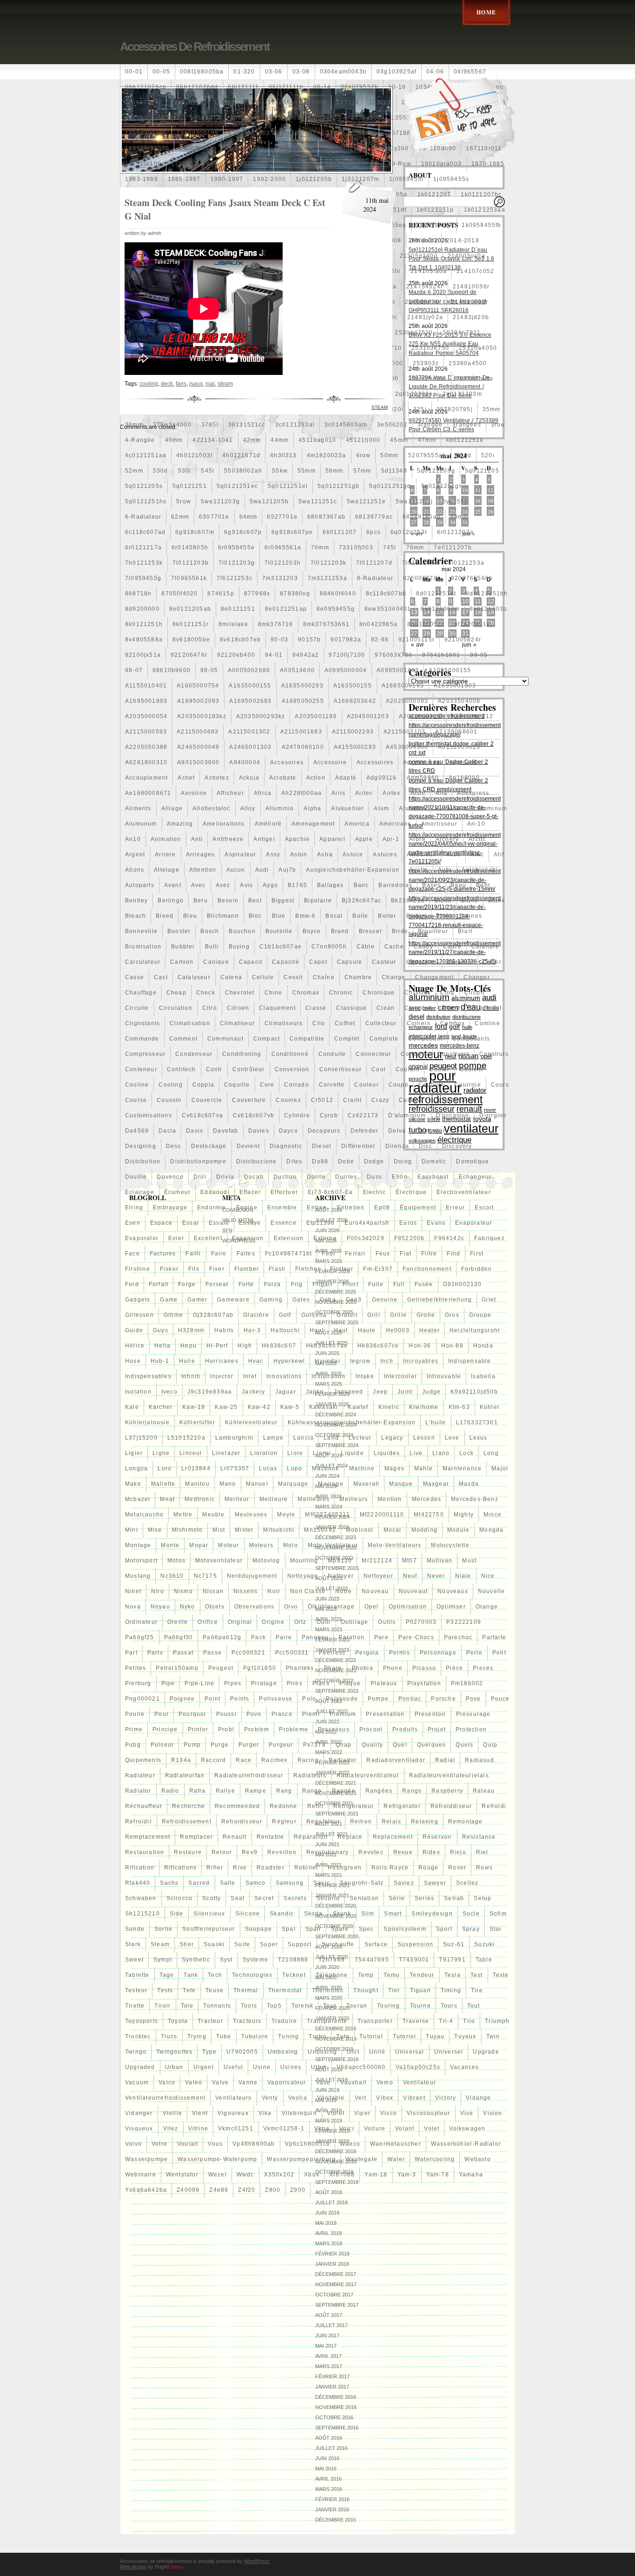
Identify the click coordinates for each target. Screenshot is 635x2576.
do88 (320, 1161)
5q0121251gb (338, 486)
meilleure (274, 1499)
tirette (135, 2006)
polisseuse (276, 1699)
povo (254, 1714)
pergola (367, 1653)
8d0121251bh (487, 594)
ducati (254, 1177)
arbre (417, 839)
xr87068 (342, 2175)
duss (374, 1177)
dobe (346, 1161)
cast (161, 977)
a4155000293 (355, 747)
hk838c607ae (327, 1346)
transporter (375, 2021)
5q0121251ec (237, 486)
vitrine (198, 2129)
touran (357, 2006)
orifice (208, 1622)
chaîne (324, 977)
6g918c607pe (292, 532)
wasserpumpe (146, 2159)
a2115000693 (198, 732)
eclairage (140, 1192)
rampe (256, 1791)
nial (210, 384)
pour (162, 1714)
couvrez (288, 1100)
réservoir (437, 1837)
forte (246, 1284)
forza (273, 1284)
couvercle (207, 1100)
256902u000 (427, 379)
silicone (248, 1914)
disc (426, 1146)
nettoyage (303, 1576)
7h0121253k (144, 563)
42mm (252, 440)
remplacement (148, 1837)
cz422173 (363, 1115)
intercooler (400, 1376)
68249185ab (422, 517)
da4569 (137, 1131)
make (133, 1484)
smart (393, 1914)
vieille (172, 2113)
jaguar (286, 1392)
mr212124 (377, 1561)
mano (228, 1484)
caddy (423, 947)
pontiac (410, 1699)
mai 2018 (326, 2223)
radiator (138, 1791)
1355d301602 (249, 133)
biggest (283, 901)
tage (167, 1975)
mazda (469, 1484)
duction (285, 1177)
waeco (350, 2144)
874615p (221, 594)
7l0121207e (420, 563)
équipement (418, 1208)
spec (367, 1929)
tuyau (435, 2036)
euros (408, 1223)
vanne (248, 2082)
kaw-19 (194, 1407)
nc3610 (172, 1576)
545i (208, 471)
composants (471, 1039)
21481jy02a (425, 317)
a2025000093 (407, 701)
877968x (257, 594)
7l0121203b (191, 563)
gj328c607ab (213, 1315)
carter (492, 962)
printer (198, 1729)
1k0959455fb (481, 225)
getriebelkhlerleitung (440, 1300)
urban (174, 2067)
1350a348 (245, 118)
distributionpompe (198, 1161)
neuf (410, 1576)
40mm (174, 440)
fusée (424, 1284)
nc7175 (205, 1576)
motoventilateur (219, 1561)
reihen (361, 1822)
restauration (145, 1852)
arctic (477, 839)
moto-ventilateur (333, 1545)
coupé (399, 1085)
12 (490, 490)
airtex (391, 793)
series (424, 1898)
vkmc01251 (236, 2129)
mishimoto (188, 1530)
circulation (176, 1008)
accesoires (287, 762)
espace (161, 1223)
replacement (393, 1837)
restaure (188, 1852)
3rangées (467, 425)
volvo (133, 2144)
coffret (345, 1023)
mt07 (410, 1561)
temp (366, 1975)
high (245, 1346)
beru (201, 901)
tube (224, 2036)
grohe (426, 1315)
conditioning (242, 1054)
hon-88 (452, 1346)
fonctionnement (427, 1269)
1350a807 (326, 118)
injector (222, 1376)
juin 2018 (327, 2213)
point (212, 1699)
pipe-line (199, 1683)
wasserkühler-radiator (466, 2144)
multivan (440, 1561)
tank (191, 1975)
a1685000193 (403, 686)
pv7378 (314, 1745)
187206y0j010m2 (352, 164)
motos (176, 1561)
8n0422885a (378, 624)
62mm (180, 517)
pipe (168, 1683)
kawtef (358, 1407)
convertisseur (341, 1069)
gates (301, 1300)
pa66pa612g (222, 1637)
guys (161, 1330)
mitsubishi (279, 1530)
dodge (374, 1161)
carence (460, 962)
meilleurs (354, 1499)
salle (228, 1883)
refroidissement (187, 1822)
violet (336, 2113)
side (177, 1914)
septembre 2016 (337, 2428)
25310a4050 (478, 348)
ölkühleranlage (331, 1607)
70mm (320, 547)
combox (453, 1023)
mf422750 (429, 1515)
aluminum (493, 808)
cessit (293, 977)
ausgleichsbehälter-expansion (353, 870)
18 (478, 501)
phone (393, 1668)
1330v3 (169, 118)
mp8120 (340, 1561)
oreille (178, 1622)
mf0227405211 (327, 1515)
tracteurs (247, 2021)
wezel (218, 2175)
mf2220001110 (382, 1515)
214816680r (423, 302)
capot (318, 962)
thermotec (328, 1990)
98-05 (479, 655)
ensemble (282, 1208)
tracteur (210, 2021)
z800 (273, 2190)
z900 (298, 2190)
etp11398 (321, 1223)
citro (210, 1008)
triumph (497, 2021)
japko (315, 1392)
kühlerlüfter (197, 1422)
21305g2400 (419, 256)
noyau (160, 1607)
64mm (248, 517)
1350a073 (205, 118)
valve (220, 2082)
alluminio (280, 808)
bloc (255, 916)
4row (364, 455)
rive (240, 1868)
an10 (133, 839)
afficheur (230, 793)
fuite (376, 1284)
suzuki (484, 1944)
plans (321, 1683)
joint (405, 1392)
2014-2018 (463, 240)
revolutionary (328, 1852)
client (451, 1008)
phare (333, 1668)
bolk (443, 916)
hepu (189, 1346)
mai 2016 (326, 2469)
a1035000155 (450, 670)
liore (295, 1453)
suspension (415, 1944)
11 (478, 490)
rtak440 (138, 1883)
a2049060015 (420, 716)
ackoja (249, 778)
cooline (137, 1085)
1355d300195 (146, 133)
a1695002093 (198, 701)
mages (394, 1468)
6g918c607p (243, 532)
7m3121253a (327, 578)
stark (133, 1944)
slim (368, 1914)
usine (262, 2067)
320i (397, 409)
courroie (468, 1085)
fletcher (308, 1269)
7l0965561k (189, 578)
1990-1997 (227, 179)
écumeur (177, 1192)
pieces (483, 1668)
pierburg (138, 1683)
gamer (197, 1300)
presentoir (430, 1714)
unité (377, 2052)
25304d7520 (414, 333)
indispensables (148, 1376)
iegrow (360, 1361)
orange (487, 1607)
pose (473, 1699)
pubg (133, 1745)
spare (340, 1929)
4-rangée (140, 440)
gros (452, 1315)
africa (263, 793)
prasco (282, 1714)
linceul (191, 1453)
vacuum (137, 2082)
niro (158, 1591)
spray (471, 1929)
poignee (182, 1699)
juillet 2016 (331, 2448)
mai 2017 (326, 2346)
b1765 (298, 885)
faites (246, 1254)
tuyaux (465, 2036)
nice (488, 1576)
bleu (190, 916)
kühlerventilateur (251, 1422)
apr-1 (391, 839)
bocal (334, 916)
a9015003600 (198, 762)
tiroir (162, 2006)
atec (477, 854)
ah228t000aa (301, 793)
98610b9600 (172, 670)
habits (224, 1330)
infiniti (191, 1376)
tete (189, 1990)
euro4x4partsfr (367, 1223)
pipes (233, 1683)
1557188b (399, 133)
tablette (137, 1975)
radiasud (480, 1760)
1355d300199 (198, 133)
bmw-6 (305, 916)
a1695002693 (250, 701)
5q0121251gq (390, 486)
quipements (143, 1760)
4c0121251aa (146, 455)
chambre (358, 977)
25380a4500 (468, 363)
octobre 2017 (334, 2295)
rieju (458, 1852)
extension (289, 1238)
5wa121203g (220, 501)
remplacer (196, 1837)
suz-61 (454, 1944)
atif (499, 854)
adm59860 (423, 778)
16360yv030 (198, 148)
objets (215, 1607)
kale (132, 1407)
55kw (280, 471)
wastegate (361, 2159)
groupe (480, 1315)
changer (476, 977)
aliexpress (473, 793)
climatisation (190, 1023)
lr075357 (235, 1468)
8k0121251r (191, 624)
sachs (169, 1883)
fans (181, 384)
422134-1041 (213, 440)
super (269, 1944)
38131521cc (247, 425)
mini (132, 1530)
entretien (351, 1208)
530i (185, 471)
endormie (212, 1208)
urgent (204, 2067)
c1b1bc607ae (281, 947)
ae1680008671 (148, 793)
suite (242, 1944)
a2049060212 (472, 716)
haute (367, 1330)
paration (351, 1637)
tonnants (217, 2006)
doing (403, 1161)
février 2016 (332, 2499)
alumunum (141, 824)
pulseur (162, 1745)
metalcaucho (144, 1515)
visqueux (139, 2129)
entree (317, 1208)
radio (170, 1791)
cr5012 (322, 1100)
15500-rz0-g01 (351, 133)
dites (294, 1161)
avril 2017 (328, 2356)
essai (191, 1223)
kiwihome (424, 1407)
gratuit (347, 1315)
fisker (169, 1269)
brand (340, 931)
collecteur (381, 1023)
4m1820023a (327, 455)
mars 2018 (329, 2243)
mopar (199, 1545)
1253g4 (347, 102)
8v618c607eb (240, 640)
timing (451, 1990)
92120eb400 (236, 655)
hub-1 (160, 1361)
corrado (296, 1085)
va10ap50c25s (418, 2067)
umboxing (283, 2052)
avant (173, 885)
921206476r (189, 655)
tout (474, 2006)
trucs (169, 2036)
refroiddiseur (451, 1806)
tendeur (422, 1975)
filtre (429, 1254)
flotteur (342, 1269)
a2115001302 (249, 732)
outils (387, 1622)
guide (134, 1330)
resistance (479, 1837)
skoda (314, 1914)
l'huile (436, 1422)
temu (392, 1975)
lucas (268, 1468)
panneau (315, 1637)
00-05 (161, 72)
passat (183, 1653)
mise (155, 1530)
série (397, 1898)
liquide (352, 1453)
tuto (343, 2036)
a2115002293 (353, 732)
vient (200, 2113)
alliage (172, 808)
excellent (208, 1238)
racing (308, 1760)
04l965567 (470, 72)
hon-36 (420, 1346)
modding (424, 1530)
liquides (387, 1453)
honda (483, 1346)
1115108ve (188, 102)
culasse (411, 1100)
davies (259, 1131)
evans (436, 1223)
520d (464, 455)
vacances (465, 2067)
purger (249, 1745)
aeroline (194, 793)
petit (499, 1653)
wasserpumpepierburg (301, 2159)
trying (197, 2036)
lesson (424, 1438)
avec (198, 885)
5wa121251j (414, 501)
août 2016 (329, 2438)
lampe (273, 1438)
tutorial (371, 2036)
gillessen (139, 1315)
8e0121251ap (286, 609)
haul (317, 1330)
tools (249, 2006)
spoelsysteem (405, 1929)
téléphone (332, 1975)
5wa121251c (318, 501)
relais (391, 1822)
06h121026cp (146, 87)
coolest (471, 1069)
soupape (258, 1929)
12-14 (249, 102)
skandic (282, 1914)
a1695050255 (303, 701)
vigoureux (233, 2113)
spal (289, 1929)
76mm (415, 547)
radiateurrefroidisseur (249, 1775)
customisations (149, 1115)
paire (284, 1637)
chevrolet (240, 993)
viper (362, 2113)
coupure (431, 1085)
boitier (416, 916)
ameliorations (224, 824)
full (399, 1284)
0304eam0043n (343, 72)
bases (431, 885)
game (169, 1300)
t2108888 (293, 1960)
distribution (143, 1161)
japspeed (349, 1392)
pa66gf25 (140, 1637)
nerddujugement (252, 1576)
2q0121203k (414, 394)
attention (203, 870)
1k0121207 (434, 194)
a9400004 (245, 762)
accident (463, 762)
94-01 (274, 655)
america (357, 824)
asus (454, 854)
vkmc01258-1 (284, 2129)
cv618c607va (202, 1115)
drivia (225, 1177)
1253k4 (380, 102)
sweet (134, 1960)
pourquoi (192, 1714)
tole (187, 2006)
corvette (332, 1085)
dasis (195, 1131)
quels (464, 1745)
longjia (136, 1468)
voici (347, 2129)
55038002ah (243, 471)
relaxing (425, 1822)
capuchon (422, 962)
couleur (366, 1085)
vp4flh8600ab (254, 2144)
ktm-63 (459, 1407)
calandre (486, 947)
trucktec (138, 2036)
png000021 (142, 1699)
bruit (465, 931)
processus (334, 1729)
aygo (270, 885)
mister (244, 1530)
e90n (400, 1177)
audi (262, 870)
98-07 (134, 670)
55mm (307, 471)
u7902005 (242, 2052)
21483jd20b (471, 317)
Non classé (308, 1591)
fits (194, 1269)
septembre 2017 (337, 2305)
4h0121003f (194, 455)
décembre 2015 (336, 2520)
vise (467, 2113)
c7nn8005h (329, 947)
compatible (307, 1039)
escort (484, 1208)
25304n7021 (462, 333)
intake (365, 1376)
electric (375, 1192)
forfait (159, 1284)
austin (419, 870)
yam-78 (438, 2175)
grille (398, 1315)
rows (484, 1868)
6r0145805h (190, 547)
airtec (364, 793)
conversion (292, 1069)
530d (161, 471)
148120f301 (298, 133)
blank (497, 901)
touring (388, 2006)
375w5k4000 (172, 425)
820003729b (422, 578)
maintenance (462, 1468)
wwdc (245, 2175)
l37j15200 (141, 1438)
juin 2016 (327, 2458)
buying (239, 947)
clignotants (142, 1023)
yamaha (471, 2175)
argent (135, 854)
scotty (212, 1898)
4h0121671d (241, 455)
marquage (293, 1484)
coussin (169, 1100)
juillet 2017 (331, 2325)
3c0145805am (346, 425)
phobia (363, 1668)
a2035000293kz (261, 716)
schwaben (141, 1898)
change (394, 977)
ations (135, 870)
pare (381, 1637)
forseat (217, 1284)
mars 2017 (329, 2366)
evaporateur (474, 1223)
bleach (136, 916)
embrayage (170, 1208)
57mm (362, 471)
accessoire (330, 762)
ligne (161, 1453)
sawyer (435, 1883)
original (240, 1622)
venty (270, 2098)
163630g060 (245, 148)
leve (452, 1438)
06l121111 (243, 87)
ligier (134, 1453)
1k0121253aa (485, 210)
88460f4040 (338, 594)
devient (248, 1146)
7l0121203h (283, 563)
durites (346, 1177)
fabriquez (489, 1238)
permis (400, 1653)
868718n (138, 594)
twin (493, 2036)
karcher (161, 1407)
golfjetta (314, 1315)
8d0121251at (436, 594)
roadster (271, 1868)
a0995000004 (346, 670)
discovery (457, 1146)
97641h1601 (441, 655)
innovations (284, 1376)
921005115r (417, 640)
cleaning (418, 1008)
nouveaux (453, 1591)
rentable (271, 1837)
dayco (288, 1131)
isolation (138, 1392)
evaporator (142, 1238)
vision (493, 2113)
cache (394, 947)
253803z (426, 363)
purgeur (281, 1745)
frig (297, 1284)
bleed (165, 916)
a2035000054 (146, 716)
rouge (428, 1868)
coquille (237, 1085)
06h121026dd (197, 87)
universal (410, 2052)
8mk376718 (276, 624)
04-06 (435, 72)
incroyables (421, 1361)
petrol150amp (177, 1668)
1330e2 (136, 118)
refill (315, 1806)
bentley (136, 901)
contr (214, 1069)
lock (466, 1453)
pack (258, 1637)
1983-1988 (142, 179)
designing (141, 1146)
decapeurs (324, 1131)
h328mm (191, 1330)
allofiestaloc (212, 808)
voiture (375, 2129)
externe (325, 1238)
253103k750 (430, 348)
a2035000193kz (202, 716)
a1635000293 (302, 686)
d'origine (493, 1115)
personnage (438, 1653)
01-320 (244, 72)
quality (372, 1745)
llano (441, 1453)
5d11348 (394, 471)
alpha (312, 808)
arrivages (201, 854)
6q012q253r (409, 532)
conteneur (141, 1069)
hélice (135, 1346)
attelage (167, 870)
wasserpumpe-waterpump (217, 2159)
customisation (456, 1100)
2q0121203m (462, 394)
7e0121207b (453, 547)
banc (361, 885)
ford (132, 1284)
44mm (280, 440)
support (300, 1944)
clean (386, 1008)
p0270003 (421, 1622)
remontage (466, 1822)
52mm (134, 471)
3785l (210, 425)
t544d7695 (372, 1960)
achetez (217, 778)
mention (390, 1499)
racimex (274, 1760)
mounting (304, 1561)
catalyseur (194, 977)
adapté (346, 778)
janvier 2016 (332, 2509)
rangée (344, 1791)
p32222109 (464, 1622)
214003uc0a (466, 256)
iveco (169, 1392)
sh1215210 (142, 1914)
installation (328, 1376)
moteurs (261, 1545)
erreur (455, 1208)
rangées (379, 1791)
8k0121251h (144, 624)
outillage (355, 1622)
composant (425, 1039)
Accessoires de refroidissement (195, 47)
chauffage (141, 993)
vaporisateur (287, 2082)
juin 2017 (327, 2336)
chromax (306, 993)
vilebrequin (299, 2113)
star (496, 1929)
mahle (423, 1468)
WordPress (257, 2561)
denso (465, 1131)
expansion (248, 1238)
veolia (298, 2098)
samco (256, 1883)
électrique (411, 1192)
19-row (400, 164)
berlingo (171, 901)
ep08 (382, 1208)
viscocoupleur (429, 2113)
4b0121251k (465, 440)
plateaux (384, 1683)
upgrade (486, 2052)
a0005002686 (249, 670)
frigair (322, 1284)
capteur (384, 962)
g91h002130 (463, 1284)
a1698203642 (355, 701)
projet (437, 1729)
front (351, 1284)
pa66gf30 (179, 1637)
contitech (182, 1069)
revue (403, 1852)
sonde (135, 1929)
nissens (245, 1591)
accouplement (146, 778)
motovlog (266, 1561)
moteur (228, 1545)
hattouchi (285, 1330)
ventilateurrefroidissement (165, 2098)
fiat (406, 1254)
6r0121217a (143, 547)
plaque (350, 1683)
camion (182, 962)
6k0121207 (340, 532)
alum (381, 808)
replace (350, 1837)
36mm (134, 425)
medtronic (200, 1499)
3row (498, 425)
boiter (387, 916)
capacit (251, 962)
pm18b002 (467, 1683)
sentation (364, 1898)
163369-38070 (147, 148)
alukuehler (347, 808)
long (491, 1453)
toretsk (302, 2006)
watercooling (435, 2159)
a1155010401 (146, 686)
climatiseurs (284, 1023)
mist (219, 1530)
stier (187, 1944)
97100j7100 (347, 655)
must (469, 1561)
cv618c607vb (254, 1115)
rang (284, 1791)
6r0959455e (236, 547)
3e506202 (392, 425)
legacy (392, 1438)
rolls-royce (390, 1868)
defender (365, 1131)
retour (222, 1852)
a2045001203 (368, 716)
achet (186, 778)
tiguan (420, 1990)
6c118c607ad (145, 532)
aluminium (452, 808)
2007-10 (424, 240)
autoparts (140, 885)
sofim (498, 1914)
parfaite (494, 1637)
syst (226, 1960)
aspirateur (240, 854)
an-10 (476, 824)
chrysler (417, 993)
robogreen (345, 1868)
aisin (418, 793)
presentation (385, 1714)
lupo (294, 1468)
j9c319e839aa (210, 1392)
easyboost (433, 1177)
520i (488, 455)
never (436, 1576)
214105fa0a (429, 271)
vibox (385, 2098)
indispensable (470, 1361)
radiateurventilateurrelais (449, 1775)
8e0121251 (238, 609)
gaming (271, 1300)
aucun (236, 870)
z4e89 (219, 2190)
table (484, 1960)
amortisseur (439, 824)
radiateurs (310, 1775)
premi (311, 1714)
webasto (477, 2159)
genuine (385, 1300)
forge (187, 1284)
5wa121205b (269, 501)
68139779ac (374, 517)
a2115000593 (146, 732)
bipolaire (318, 901)
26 (490, 511)
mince (493, 1515)
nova (133, 1607)
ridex (431, 1852)
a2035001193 (316, 716)
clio (319, 1023)
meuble (213, 1515)
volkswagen (467, 2129)
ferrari (355, 1254)
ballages (331, 885)
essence (283, 1223)
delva (397, 1131)
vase (324, 2082)
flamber (247, 1269)
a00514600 (297, 670)
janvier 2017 (332, 2387)
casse (135, 977)
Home (486, 12)
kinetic (389, 1407)
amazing (180, 824)
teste (501, 1975)
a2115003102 (404, 732)
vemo (385, 2082)
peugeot (221, 1668)
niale (463, 1576)
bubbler (183, 947)
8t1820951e (472, 624)
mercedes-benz (475, 1499)
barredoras (395, 885)
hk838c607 (279, 1346)
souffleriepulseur (208, 1929)
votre (159, 2144)
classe (316, 1008)
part (131, 1653)
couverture (249, 1100)
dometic (434, 1161)
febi (328, 1254)
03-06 (274, 72)
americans (395, 824)
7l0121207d (374, 563)
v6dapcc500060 (361, 2067)
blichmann (223, 916)
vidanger (139, 2113)
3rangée (430, 425)
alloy (248, 808)
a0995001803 (398, 670)
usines (291, 2067)
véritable (331, 2098)
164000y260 (390, 148)
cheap (176, 993)
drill (200, 1177)
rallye (225, 1791)
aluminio (412, 808)
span (313, 1929)
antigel (264, 839)
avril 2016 (328, 2479)
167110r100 (143, 164)
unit (353, 2052)
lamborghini (234, 1438)
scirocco (180, 1898)
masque (401, 1484)
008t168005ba (202, 72)
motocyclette (450, 1545)
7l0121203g (237, 563)
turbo (317, 2036)
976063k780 (394, 655)
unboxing (322, 2052)
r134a (181, 1760)
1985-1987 (184, 179)
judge (431, 1392)
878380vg (295, 594)
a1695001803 (455, 686)
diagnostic (286, 1146)
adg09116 (382, 778)
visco (389, 2113)
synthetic (196, 1960)
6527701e (282, 517)
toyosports (142, 2021)
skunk (342, 1914)
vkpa (322, 2129)
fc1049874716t (289, 1254)
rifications (180, 1868)
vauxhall (354, 2082)
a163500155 (353, 686)
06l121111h (286, 87)
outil (324, 1622)
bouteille (279, 931)
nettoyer (341, 1576)
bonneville (141, 931)
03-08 (301, 72)
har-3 (252, 1330)
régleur (284, 1822)
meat (167, 1499)
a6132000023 (459, 747)
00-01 (134, 72)
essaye (250, 1223)
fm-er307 (378, 1269)
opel (372, 1607)
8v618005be (191, 640)
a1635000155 (250, 686)
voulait (188, 2144)
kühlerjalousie (147, 1422)
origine (273, 1622)
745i (390, 547)
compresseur (145, 1054)
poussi (226, 1714)
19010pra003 (441, 164)
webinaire (141, 2175)
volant (405, 2129)
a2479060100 (303, 747)
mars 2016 (329, 2489)
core (267, 1085)
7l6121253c (235, 578)
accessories (421, 762)
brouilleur (433, 931)
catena (231, 977)
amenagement (313, 824)
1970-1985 (488, 164)
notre (344, 1591)
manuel (257, 1484)
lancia (304, 1438)
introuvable (444, 1376)
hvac (256, 1361)
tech (215, 1975)
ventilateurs (233, 2098)
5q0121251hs (146, 501)
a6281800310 (146, 762)
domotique (473, 1161)
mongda (491, 1530)
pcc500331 (292, 1653)
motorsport (141, 1561)
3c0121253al (295, 425)
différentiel (358, 1146)
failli (193, 1254)
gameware (233, 1300)
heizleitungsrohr (475, 1330)
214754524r (425, 287)
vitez (171, 2129)
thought (366, 1990)
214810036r (471, 287)
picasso (424, 1668)
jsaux (196, 384)
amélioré (268, 824)
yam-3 (407, 2175)
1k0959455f (434, 225)
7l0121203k (328, 563)
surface (376, 1944)
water (396, 2159)
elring (134, 1208)
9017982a (346, 640)
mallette (163, 1484)
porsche (443, 1699)
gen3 (354, 1300)
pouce (500, 1699)
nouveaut (413, 1591)
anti (197, 839)
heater (430, 1330)
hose (133, 1361)
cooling (170, 1085)
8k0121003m (440, 609)
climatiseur (237, 1023)
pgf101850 (260, 1668)
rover (457, 1868)
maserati (367, 1484)
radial (445, 1760)
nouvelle (492, 1591)
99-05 (209, 670)
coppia (203, 1085)
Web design (133, 2567)
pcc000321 (248, 1653)
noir (274, 1591)
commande (142, 1039)
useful (233, 2067)
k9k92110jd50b (474, 1392)
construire (453, 1054)
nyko (188, 1607)
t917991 (452, 1960)
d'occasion (453, 1115)
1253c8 (315, 102)
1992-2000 (269, 179)
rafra (198, 1791)
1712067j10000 (195, 164)
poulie (135, 1714)
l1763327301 (477, 1422)
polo (309, 1699)
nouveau (375, 1591)
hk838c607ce (378, 1346)
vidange (478, 2098)
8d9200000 (142, 609)
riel (482, 1852)
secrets (295, 1898)
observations (254, 1607)
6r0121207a (455, 532)
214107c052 (475, 271)
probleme (294, 1729)
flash (277, 1269)
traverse (416, 2021)
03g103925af (397, 72)
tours (449, 2006)
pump (192, 1745)
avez (223, 885)
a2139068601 (456, 732)
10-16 (397, 87)
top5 (274, 2006)
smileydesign (432, 1914)
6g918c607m (195, 532)
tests (165, 1990)
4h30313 (283, 455)
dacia (167, 1131)
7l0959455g (143, 578)
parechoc (458, 1637)
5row (184, 501)
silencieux (209, 1914)
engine (247, 1208)
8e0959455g (336, 609)
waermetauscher (396, 2144)
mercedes (427, 1499)
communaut (225, 1039)
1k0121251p (435, 210)
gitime (173, 1315)
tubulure (255, 2036)
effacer (250, 1192)
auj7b (287, 870)
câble (366, 947)
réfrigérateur (354, 1806)
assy (273, 854)
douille (136, 1177)
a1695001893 (146, 701)
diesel (322, 1146)
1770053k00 (297, 164)
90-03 (279, 640)
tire (477, 1990)
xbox (312, 2175)
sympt (163, 1960)
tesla (453, 1975)
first (477, 1254)
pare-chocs (416, 1637)
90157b (309, 640)
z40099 (188, 2190)
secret (264, 1898)
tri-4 (446, 2021)
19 (490, 501)
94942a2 (306, 655)
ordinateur (141, 1622)
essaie (219, 1223)
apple (364, 839)
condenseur (194, 1054)
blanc (470, 901)
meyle (286, 1515)
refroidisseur (242, 1822)
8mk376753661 (326, 624)
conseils (414, 1054)
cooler (439, 1069)
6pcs (374, 532)
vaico (167, 2082)
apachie (297, 839)
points (240, 1699)
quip (490, 1745)
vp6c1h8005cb (308, 2144)
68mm (460, 517)
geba (328, 1300)
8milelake (233, 624)
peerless (332, 1653)
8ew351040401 (388, 609)
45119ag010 (317, 440)
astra (325, 854)
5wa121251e (366, 501)
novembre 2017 (336, 2284)
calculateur (143, 962)
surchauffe (338, 1944)
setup (483, 1898)
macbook (325, 1468)
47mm (427, 440)
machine (362, 1468)
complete (384, 1039)
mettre (183, 1515)
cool (379, 1069)
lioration (264, 1453)
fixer (217, 1269)
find (453, 1254)
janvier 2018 (332, 2264)
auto (445, 870)
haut (341, 1330)
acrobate (283, 778)
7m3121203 (280, 578)
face (132, 1254)
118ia (222, 102)
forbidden (477, 1269)
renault (235, 1837)
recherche (189, 1806)
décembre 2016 (336, 2397)
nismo (183, 1591)
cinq (447, 993)
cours (500, 1085)
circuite (137, 1008)
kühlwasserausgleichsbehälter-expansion (352, 1422)
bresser (370, 931)
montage (138, 1545)
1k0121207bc (481, 194)
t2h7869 (332, 1960)
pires (295, 1683)
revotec (371, 1852)
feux (383, 1254)
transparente (327, 2021)
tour (330, 2006)
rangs (412, 1791)
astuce (353, 854)
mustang (138, 1576)
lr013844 (196, 1468)
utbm (319, 2067)
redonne (283, 1806)
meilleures (314, 1499)
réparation (311, 1837)
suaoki (214, 1944)
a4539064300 (407, 747)
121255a (281, 102)
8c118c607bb (386, 594)
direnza (397, 1146)
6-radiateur (143, 517)
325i (420, 409)
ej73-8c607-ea (331, 1192)
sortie (163, 1929)
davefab (225, 1131)
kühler (490, 1407)
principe (165, 1729)
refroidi (494, 1806)
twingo (136, 2052)
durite (316, 1177)
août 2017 (329, 2315)
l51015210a (186, 1438)
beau (458, 885)
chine (274, 993)
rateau (484, 1791)
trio (469, 2021)
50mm (389, 455)
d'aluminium (407, 1115)
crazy (380, 1100)
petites (136, 1668)
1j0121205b (314, 179)
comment (183, 1039)
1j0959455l (406, 179)
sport (444, 1929)
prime (134, 1729)
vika (265, 2113)
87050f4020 (179, 594)
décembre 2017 (336, 2274)
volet (432, 2129)
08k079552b (360, 87)
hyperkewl (289, 1361)
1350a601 (286, 118)
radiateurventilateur (368, 1775)
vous (215, 2144)
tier (394, 1990)
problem (257, 1729)
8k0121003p (488, 609)
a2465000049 (198, 747)
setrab (454, 1898)
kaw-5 (290, 1407)
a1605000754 (198, 686)
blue (279, 916)
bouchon (242, 931)
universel (449, 2052)
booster (179, 931)
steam (160, 1944)
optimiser (451, 1607)
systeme (255, 1960)
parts (155, 1653)
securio (328, 1898)
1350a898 (366, 118)
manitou (197, 1484)
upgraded (140, 2067)
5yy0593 (455, 501)
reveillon (282, 1852)
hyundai (327, 1361)
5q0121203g (436, 471)
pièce (454, 1668)
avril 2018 (328, 2233)
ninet (133, 1591)
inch (387, 1361)
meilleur (237, 1499)
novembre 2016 (336, 2407)
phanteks (300, 1668)
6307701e (214, 517)
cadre (452, 947)
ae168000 (464, 778)
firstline (138, 1269)
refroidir (139, 1822)
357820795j (455, 409)
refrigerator (402, 1806)
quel (400, 1745)
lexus (479, 1438)
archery (447, 839)
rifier (215, 1868)
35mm (492, 409)
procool (371, 1729)
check (206, 993)
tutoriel (405, 2036)
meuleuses (251, 1515)
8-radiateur (375, 578)
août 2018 (329, 2192)
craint (352, 1100)
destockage (209, 1146)
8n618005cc (426, 624)
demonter (430, 1131)
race (244, 1760)
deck (167, 384)
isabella (483, 1376)
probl (226, 1729)
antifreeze (228, 839)
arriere (165, 854)
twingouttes (174, 2052)
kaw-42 (259, 1407)
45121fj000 (363, 440)
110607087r (143, 102)
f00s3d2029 (366, 1238)
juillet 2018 (331, 2202)
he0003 (398, 1330)
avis (246, 885)
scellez (467, 1883)
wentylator (182, 2175)
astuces (385, 854)
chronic (341, 993)
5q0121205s (144, 486)
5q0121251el (288, 486)
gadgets (138, 1300)
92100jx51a (143, 655)
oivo (291, 1607)
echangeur (475, 1177)
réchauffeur (144, 1806)
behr (483, 885)
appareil (332, 839)
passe (212, 1653)
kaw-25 (226, 1407)
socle (471, 1914)
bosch (210, 931)
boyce (312, 931)
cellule (263, 977)
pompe (378, 1699)
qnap (344, 1745)
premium (343, 1714)
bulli (212, 947)
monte (170, 1545)
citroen (238, 1008)
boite (360, 916)
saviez (404, 1883)
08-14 (322, 87)
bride (400, 931)
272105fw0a (475, 379)
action (316, 778)
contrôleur (249, 1069)
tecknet (294, 1975)
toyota (178, 2021)
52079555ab (427, 455)
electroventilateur (464, 1192)
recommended (237, 1806)
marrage (331, 1484)
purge (220, 1745)
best (255, 901)
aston (299, 854)
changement (434, 977)
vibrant (414, 2098)
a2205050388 (146, 747)
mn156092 (320, 1530)
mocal (393, 1530)
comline (487, 1023)
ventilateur (420, 2082)
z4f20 (247, 2190)
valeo (194, 2082)
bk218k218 (408, 901)
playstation (424, 1683)
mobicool (360, 1530)
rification (140, 1868)
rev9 (250, 1852)
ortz (301, 1622)
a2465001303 (250, 747)
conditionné (290, 1054)
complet (347, 1039)
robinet (306, 1868)
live (416, 1453)
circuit (474, 993)
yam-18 (376, 2175)
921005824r (463, 640)
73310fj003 (356, 547)
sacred (199, 1883)
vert (361, 2098)
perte (474, 1653)
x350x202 (279, 2175)
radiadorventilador (396, 1760)
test (477, 1975)
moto (291, 1545)
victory (446, 2098)
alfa (442, 793)
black (443, 901)
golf (285, 1315)
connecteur (373, 1054)
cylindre (297, 1115)
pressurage (473, 1714)
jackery (253, 1392)
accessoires (375, 762)
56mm (334, 471)
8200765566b (472, 578)
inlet (250, 1376)
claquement (277, 1008)
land (331, 1438)
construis (494, 1054)
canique (216, 962)
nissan (213, 1591)
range (312, 1791)
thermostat (285, 1990)
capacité (286, 962)
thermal (246, 1990)
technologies (252, 1975)
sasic (322, 1883)
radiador (343, 1760)
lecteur (360, 1438)
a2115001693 (301, 732)
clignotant (486, 1008)
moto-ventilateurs (394, 1545)
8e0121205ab (190, 609)
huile (187, 1361)
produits (405, 1729)
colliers (419, 1023)
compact (267, 1039)
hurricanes (222, 1361)
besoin (228, 901)
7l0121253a (466, 563)
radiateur (140, 1775)
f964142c (449, 1238)
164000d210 (342, 148)
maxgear (436, 1484)
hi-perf (217, 1346)
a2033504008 (459, 701)
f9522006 (410, 1238)
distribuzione (257, 1161)
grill (374, 1315)
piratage (264, 1683)
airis (338, 793)
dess (174, 1146)
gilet (489, 1300)
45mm (399, 440)
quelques (432, 1745)
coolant (407, 1069)
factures (163, 1254)
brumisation (143, 947)
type (209, 2052)
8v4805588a (144, 640)
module (458, 1530)
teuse (215, 1990)
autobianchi (480, 870)
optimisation (408, 1607)
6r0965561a (283, 547)
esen (133, 1223)
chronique (379, 993)
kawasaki (324, 1407)
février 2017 (332, 2376)
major (500, 1468)
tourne (420, 2006)
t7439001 (414, 1960)
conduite (332, 1054)
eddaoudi (215, 1192)
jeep (380, 1392)
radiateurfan (185, 1775)
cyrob (329, 1115)
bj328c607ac (361, 901)
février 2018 (332, 2254)
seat (238, 1898)
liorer (322, 1453)
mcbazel (138, 1499)
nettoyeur (378, 1576)
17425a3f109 (249, 164)
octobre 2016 (334, 2417)
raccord (213, 1760)
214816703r (470, 302)
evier (176, 1238)
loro (165, 1468)
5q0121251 (190, 486)
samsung (290, 1883)
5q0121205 (482, 471)
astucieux (422, 854)
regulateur (323, 1822)
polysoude (342, 1699)
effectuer (284, 1192)
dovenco (170, 1177)
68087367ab (326, 517)
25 (478, 511)
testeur (136, 1990)
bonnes (471, 916)
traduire (284, 2021)
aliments (138, 808)
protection (471, 1729)
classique (351, 1008)
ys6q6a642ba (146, 2190)
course (136, 1100)
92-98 (380, 640)
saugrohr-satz (362, 1883)
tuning (288, 2036)
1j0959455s (451, 179)
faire (219, 1254)
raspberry (447, 1791)
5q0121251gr (441, 486)
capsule (350, 962)
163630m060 (294, 148)
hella (162, 1346)
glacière (256, 1315)
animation (166, 839)
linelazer (226, 1453)
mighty (464, 1515)
